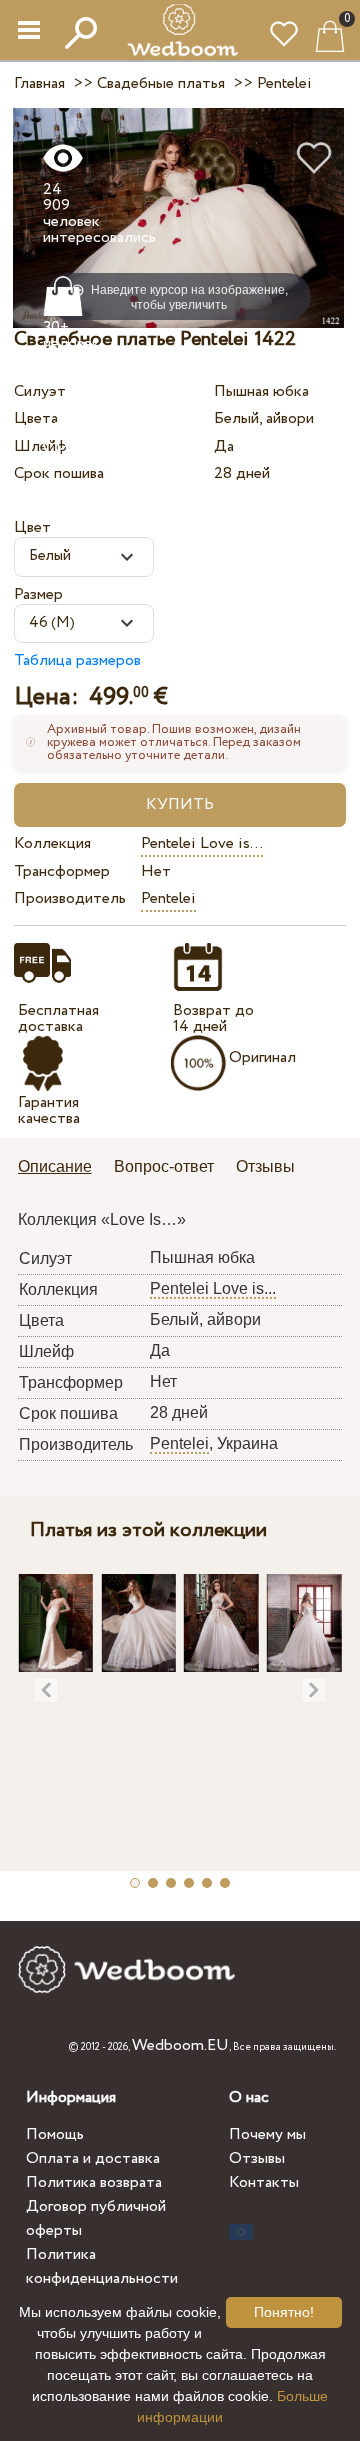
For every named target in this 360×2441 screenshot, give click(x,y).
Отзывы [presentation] (265, 1166)
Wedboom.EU (180, 2045)
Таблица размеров (77, 660)
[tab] (62, 1168)
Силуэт (40, 391)
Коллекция (52, 843)
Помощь (55, 2134)
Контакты (264, 2182)
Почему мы (267, 2134)
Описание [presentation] (55, 1166)
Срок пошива (59, 473)
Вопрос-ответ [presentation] (164, 1166)
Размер (38, 594)
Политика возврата (94, 2182)
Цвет (32, 527)
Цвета (36, 418)
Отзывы (257, 2158)
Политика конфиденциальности (102, 2266)
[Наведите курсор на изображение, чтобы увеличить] (178, 217)
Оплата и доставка (93, 2158)
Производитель (70, 898)
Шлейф (40, 446)
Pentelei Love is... (202, 843)
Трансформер (62, 871)
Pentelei (168, 898)
